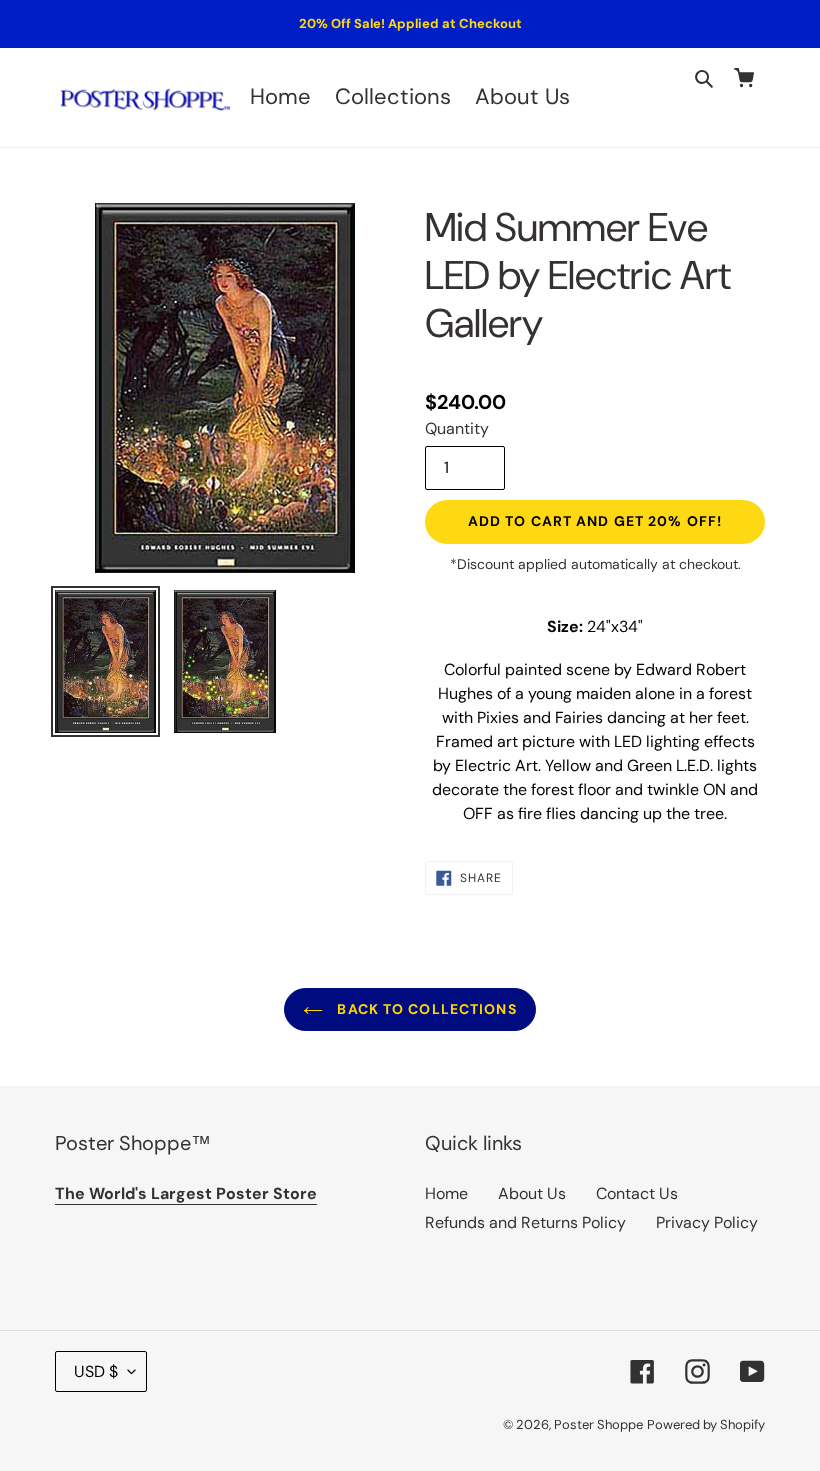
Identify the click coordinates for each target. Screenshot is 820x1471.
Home (446, 1193)
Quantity (457, 428)
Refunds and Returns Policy (525, 1222)
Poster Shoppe (598, 1424)
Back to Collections (424, 1009)
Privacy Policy (707, 1222)
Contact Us (637, 1193)
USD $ (96, 1371)
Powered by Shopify (706, 1424)
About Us (532, 1193)
